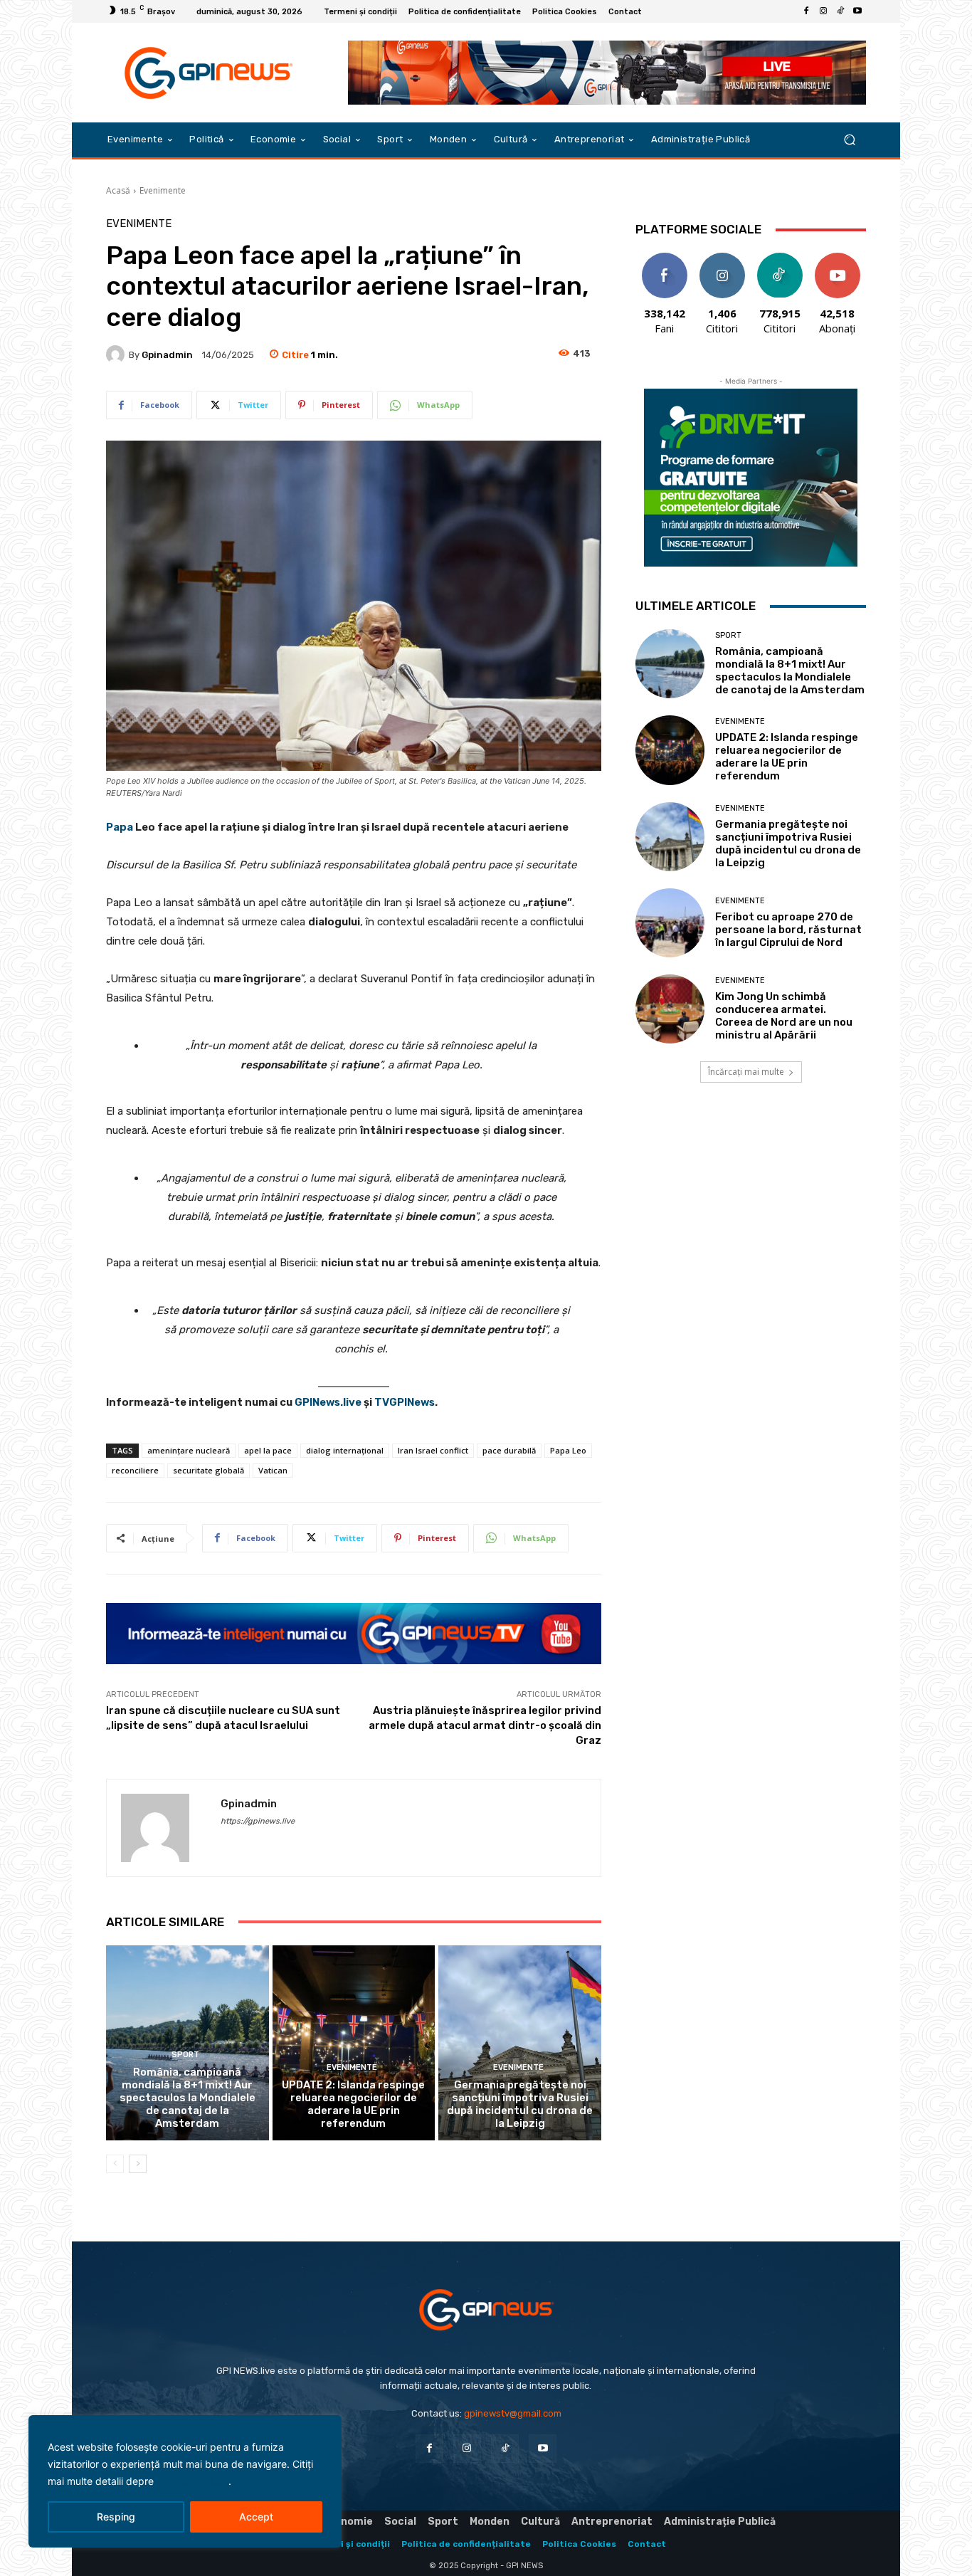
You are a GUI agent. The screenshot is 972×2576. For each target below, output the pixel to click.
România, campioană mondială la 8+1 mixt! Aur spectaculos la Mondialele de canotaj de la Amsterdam (187, 2098)
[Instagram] (823, 11)
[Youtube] (857, 11)
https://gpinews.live (258, 1821)
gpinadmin (167, 355)
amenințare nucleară (189, 1450)
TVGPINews (405, 1402)
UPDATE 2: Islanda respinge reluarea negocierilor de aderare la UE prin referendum (353, 2104)
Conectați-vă (722, 263)
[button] (849, 140)
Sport (185, 2055)
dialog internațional (345, 1450)
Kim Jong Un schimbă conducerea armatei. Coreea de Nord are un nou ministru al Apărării (784, 1016)
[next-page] (138, 2164)
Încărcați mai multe (746, 1072)
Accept (256, 2517)
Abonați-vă (838, 258)
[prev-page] (115, 2164)
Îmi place (665, 258)
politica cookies (192, 2481)
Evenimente (163, 190)
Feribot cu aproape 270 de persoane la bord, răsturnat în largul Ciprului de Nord (788, 930)
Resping (116, 2517)
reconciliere (135, 1470)
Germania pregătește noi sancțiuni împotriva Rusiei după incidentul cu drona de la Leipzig (520, 2104)
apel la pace (268, 1450)
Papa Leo (568, 1450)
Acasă (118, 190)
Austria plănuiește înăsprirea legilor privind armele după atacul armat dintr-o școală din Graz (485, 1725)
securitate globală (208, 1470)
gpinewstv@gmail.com (513, 2413)
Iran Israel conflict (433, 1450)
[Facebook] (806, 11)
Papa (120, 827)
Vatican (273, 1470)
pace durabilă (509, 1450)
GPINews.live (328, 1402)
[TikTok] (840, 11)
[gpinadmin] (117, 354)
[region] (185, 2481)
